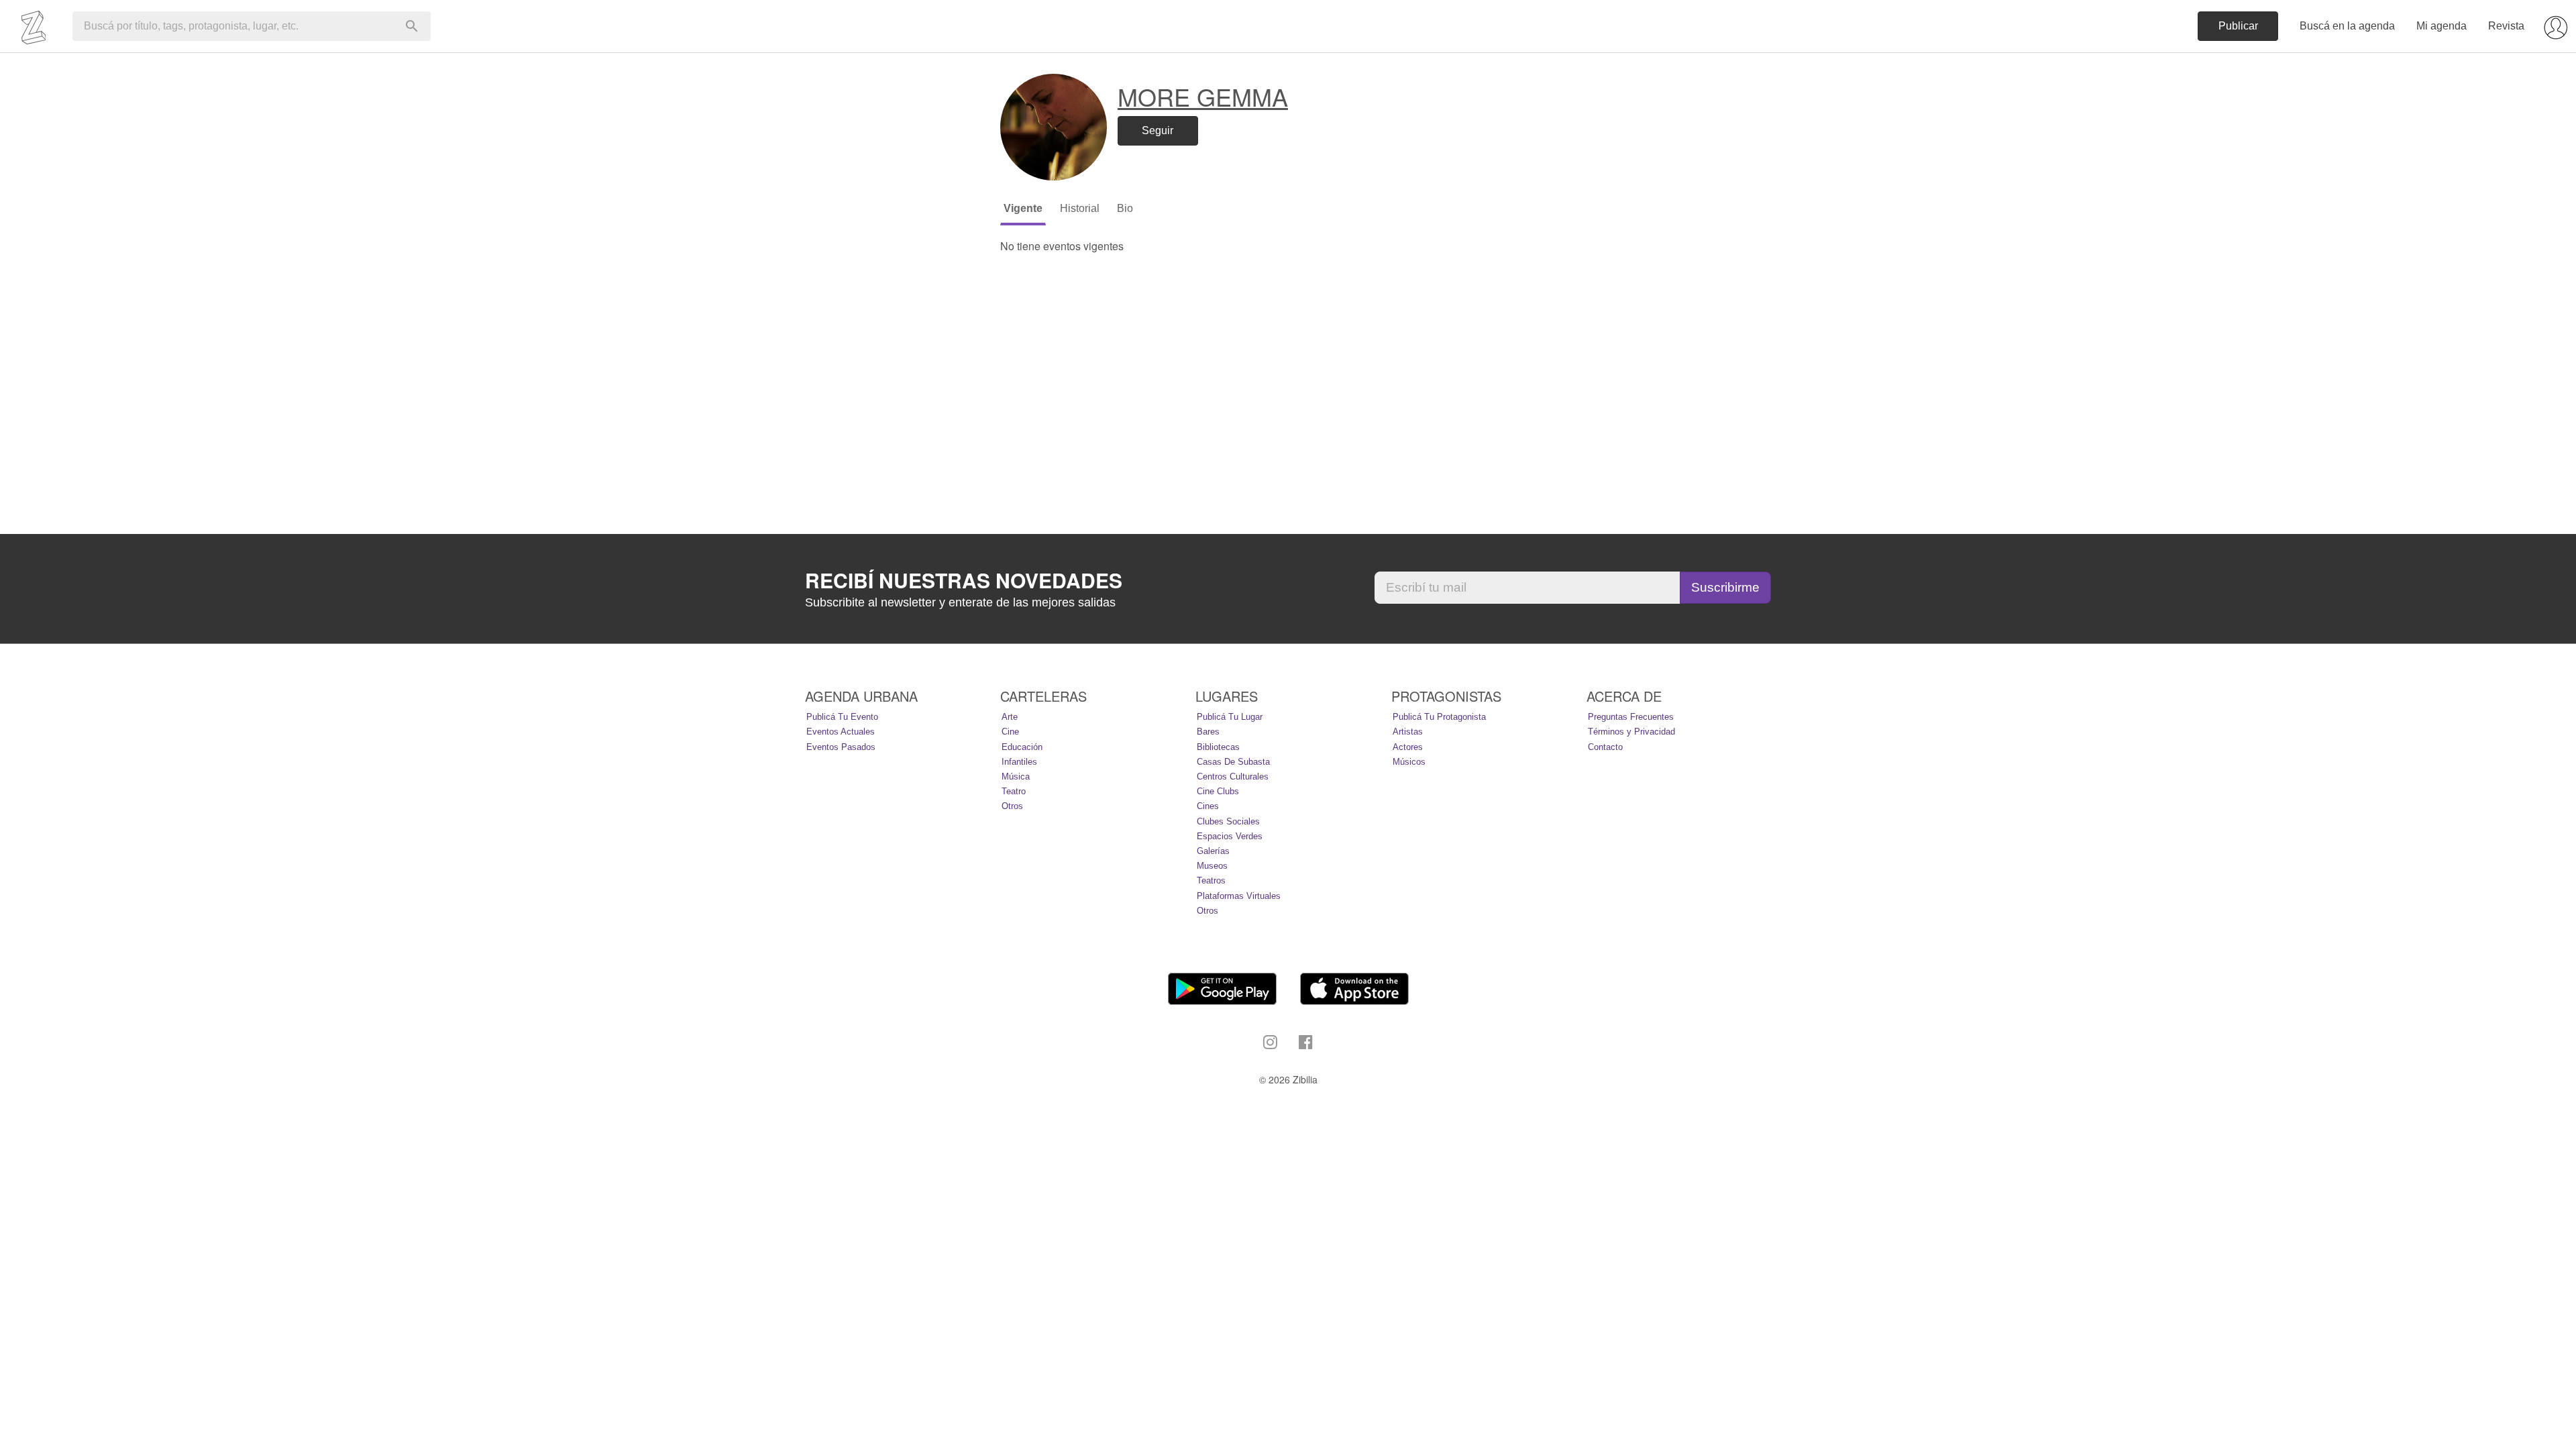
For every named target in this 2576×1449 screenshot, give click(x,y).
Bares (1208, 732)
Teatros (1211, 880)
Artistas (1408, 732)
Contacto (1605, 747)
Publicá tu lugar (1230, 717)
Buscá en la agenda (2347, 26)
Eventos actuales (841, 732)
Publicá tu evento (842, 717)
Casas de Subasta (1233, 762)
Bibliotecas (1218, 747)
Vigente (1023, 208)
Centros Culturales (1233, 776)
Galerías (1213, 851)
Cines (1208, 806)
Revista (2506, 26)
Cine (1010, 732)
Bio (1125, 208)
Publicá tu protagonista (1439, 717)
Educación (1022, 747)
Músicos (1409, 762)
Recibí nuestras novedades (964, 580)
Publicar (2238, 26)
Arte (1010, 717)
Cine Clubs (1218, 791)
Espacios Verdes (1230, 836)
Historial (1080, 208)
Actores (1408, 747)
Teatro (1014, 791)
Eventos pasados (841, 747)
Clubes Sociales (1228, 821)
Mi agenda (2441, 26)
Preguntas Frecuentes (1631, 717)
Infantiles (1019, 762)
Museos (1212, 866)
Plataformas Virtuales (1239, 896)
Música (1016, 776)
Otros (1012, 806)
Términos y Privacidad (1631, 732)
